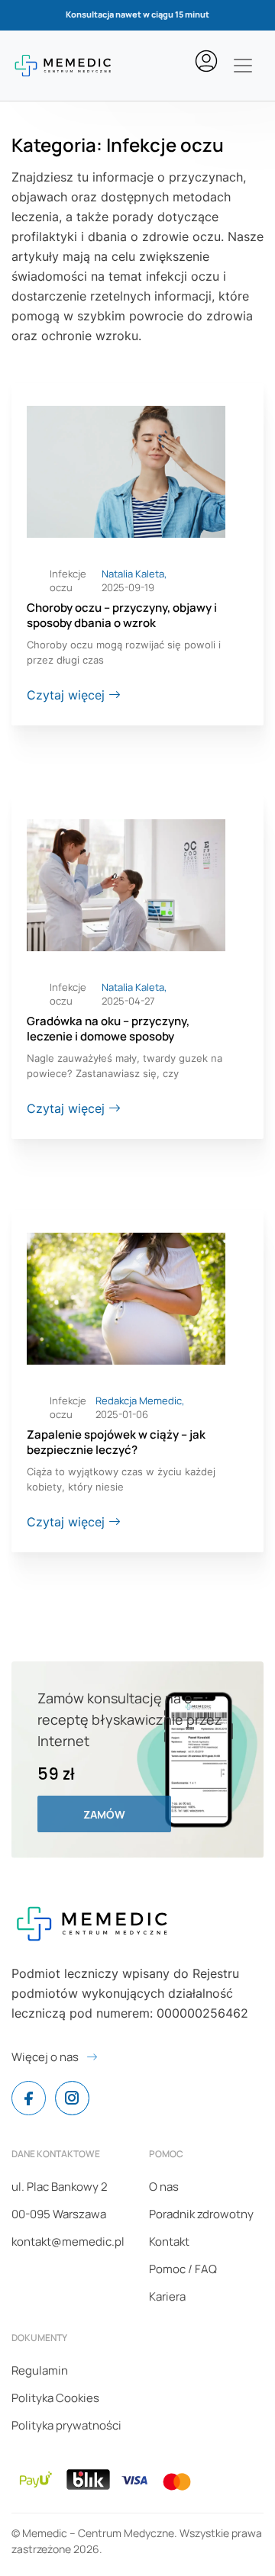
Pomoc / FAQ (183, 2269)
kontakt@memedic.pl (68, 2242)
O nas (164, 2187)
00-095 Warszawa (59, 2214)
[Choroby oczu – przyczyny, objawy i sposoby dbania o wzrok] (126, 471)
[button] (210, 61)
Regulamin (40, 2370)
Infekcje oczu (68, 580)
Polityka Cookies (55, 2398)
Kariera (167, 2296)
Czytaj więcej (68, 695)
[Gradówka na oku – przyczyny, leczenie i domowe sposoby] (126, 884)
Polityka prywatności (66, 2425)
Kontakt (169, 2242)
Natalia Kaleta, (134, 574)
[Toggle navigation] (243, 66)
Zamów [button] (104, 1814)
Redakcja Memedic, (140, 1401)
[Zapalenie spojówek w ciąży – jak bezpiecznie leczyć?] (126, 1298)
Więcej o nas (45, 2057)
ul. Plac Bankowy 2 (60, 2187)
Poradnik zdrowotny (201, 2214)
